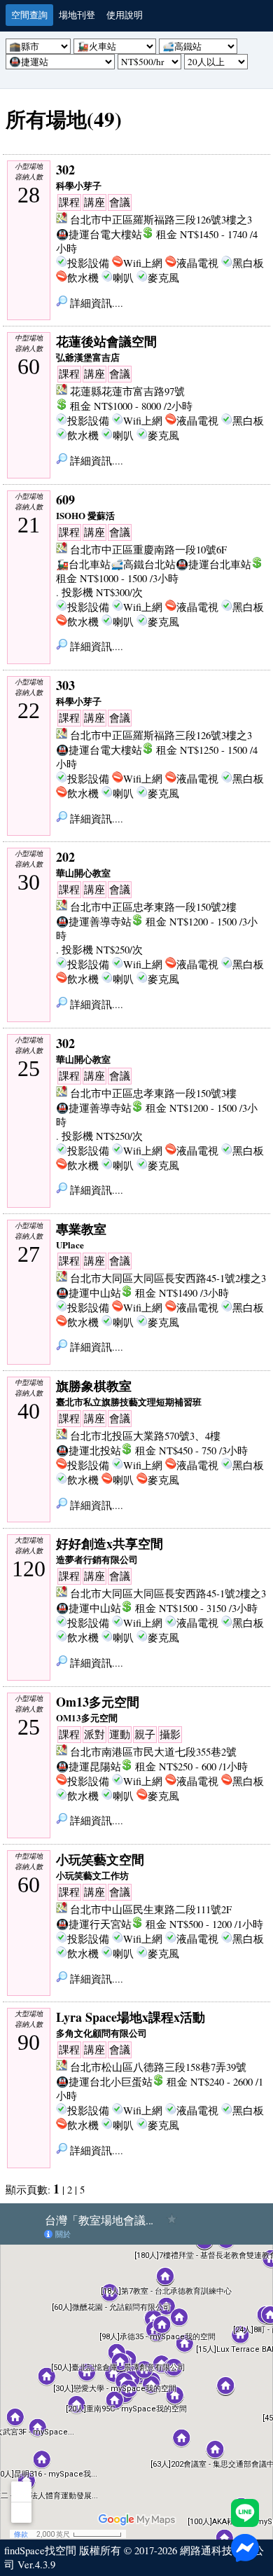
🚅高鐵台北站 (143, 564)
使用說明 (125, 15)
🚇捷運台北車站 (213, 564)
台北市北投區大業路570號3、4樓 (145, 1436)
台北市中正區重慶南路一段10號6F (148, 550)
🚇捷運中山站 (89, 1293)
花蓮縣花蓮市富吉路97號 (127, 391)
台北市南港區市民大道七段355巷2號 (153, 1752)
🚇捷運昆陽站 (89, 1766)
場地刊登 (77, 15)
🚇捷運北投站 (89, 1451)
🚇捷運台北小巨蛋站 (104, 2082)
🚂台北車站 (83, 564)
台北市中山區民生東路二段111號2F (151, 1909)
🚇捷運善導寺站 (94, 922)
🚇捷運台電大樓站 (99, 234)
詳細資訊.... (95, 303)
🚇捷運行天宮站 (94, 1924)
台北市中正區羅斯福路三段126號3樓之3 (161, 220)
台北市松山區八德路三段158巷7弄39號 (158, 2067)
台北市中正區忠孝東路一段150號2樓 (153, 907)
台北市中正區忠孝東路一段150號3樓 (153, 1093)
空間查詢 (29, 15)
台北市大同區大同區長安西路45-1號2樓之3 (168, 1278)
